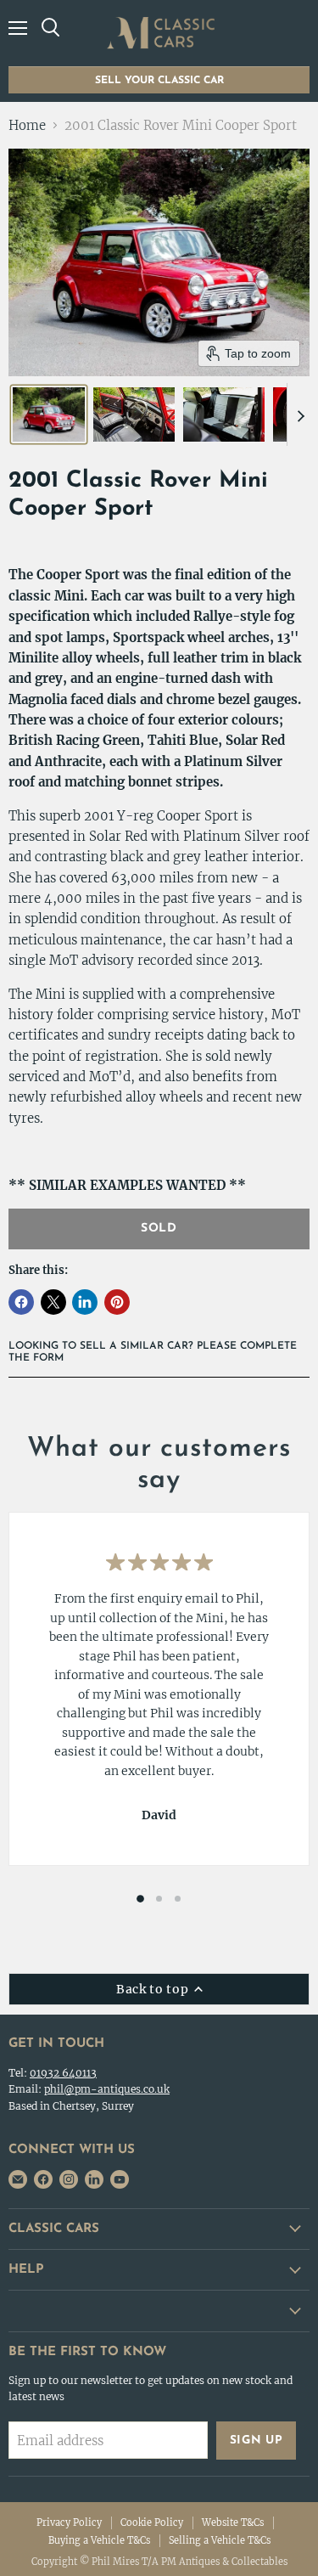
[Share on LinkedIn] (85, 1302)
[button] (49, 414)
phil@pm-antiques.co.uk (107, 2089)
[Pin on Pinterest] (117, 1302)
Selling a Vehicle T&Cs (220, 2540)
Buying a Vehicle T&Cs (99, 2540)
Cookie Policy (152, 2522)
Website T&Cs (233, 2522)
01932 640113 (63, 2073)
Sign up (257, 2441)
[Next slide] (300, 414)
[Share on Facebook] (21, 1302)
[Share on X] (53, 1302)
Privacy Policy (69, 2522)
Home (27, 125)
